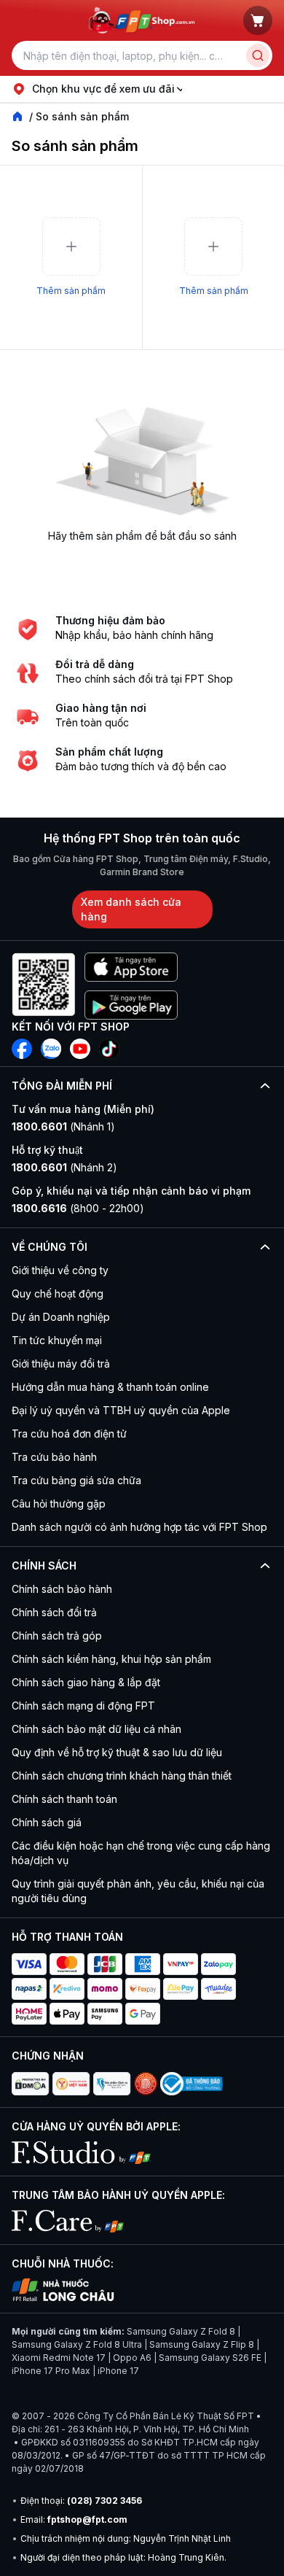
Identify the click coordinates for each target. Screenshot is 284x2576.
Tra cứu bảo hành (54, 1457)
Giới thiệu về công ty (60, 1270)
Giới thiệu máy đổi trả (61, 1363)
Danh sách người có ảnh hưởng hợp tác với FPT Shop (139, 1527)
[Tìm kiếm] (258, 55)
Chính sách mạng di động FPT (83, 1706)
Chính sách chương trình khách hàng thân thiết (122, 1776)
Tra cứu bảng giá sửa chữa (76, 1480)
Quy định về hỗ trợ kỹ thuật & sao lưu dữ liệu (117, 1752)
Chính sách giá (47, 1822)
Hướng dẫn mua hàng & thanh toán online (110, 1387)
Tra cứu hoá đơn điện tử (69, 1434)
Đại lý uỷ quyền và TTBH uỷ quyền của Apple (121, 1410)
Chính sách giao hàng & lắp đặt (86, 1682)
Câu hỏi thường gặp (59, 1504)
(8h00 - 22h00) (78, 1208)
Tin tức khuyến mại (57, 1340)
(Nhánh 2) (64, 1167)
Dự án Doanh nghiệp (61, 1317)
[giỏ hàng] (258, 20)
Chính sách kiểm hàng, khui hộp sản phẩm (111, 1659)
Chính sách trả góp (57, 1636)
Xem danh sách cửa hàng (131, 909)
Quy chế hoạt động (58, 1293)
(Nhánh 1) (63, 1126)
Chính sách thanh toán (64, 1799)
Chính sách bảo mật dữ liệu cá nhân (96, 1729)
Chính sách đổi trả (54, 1612)
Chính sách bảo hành (62, 1589)
